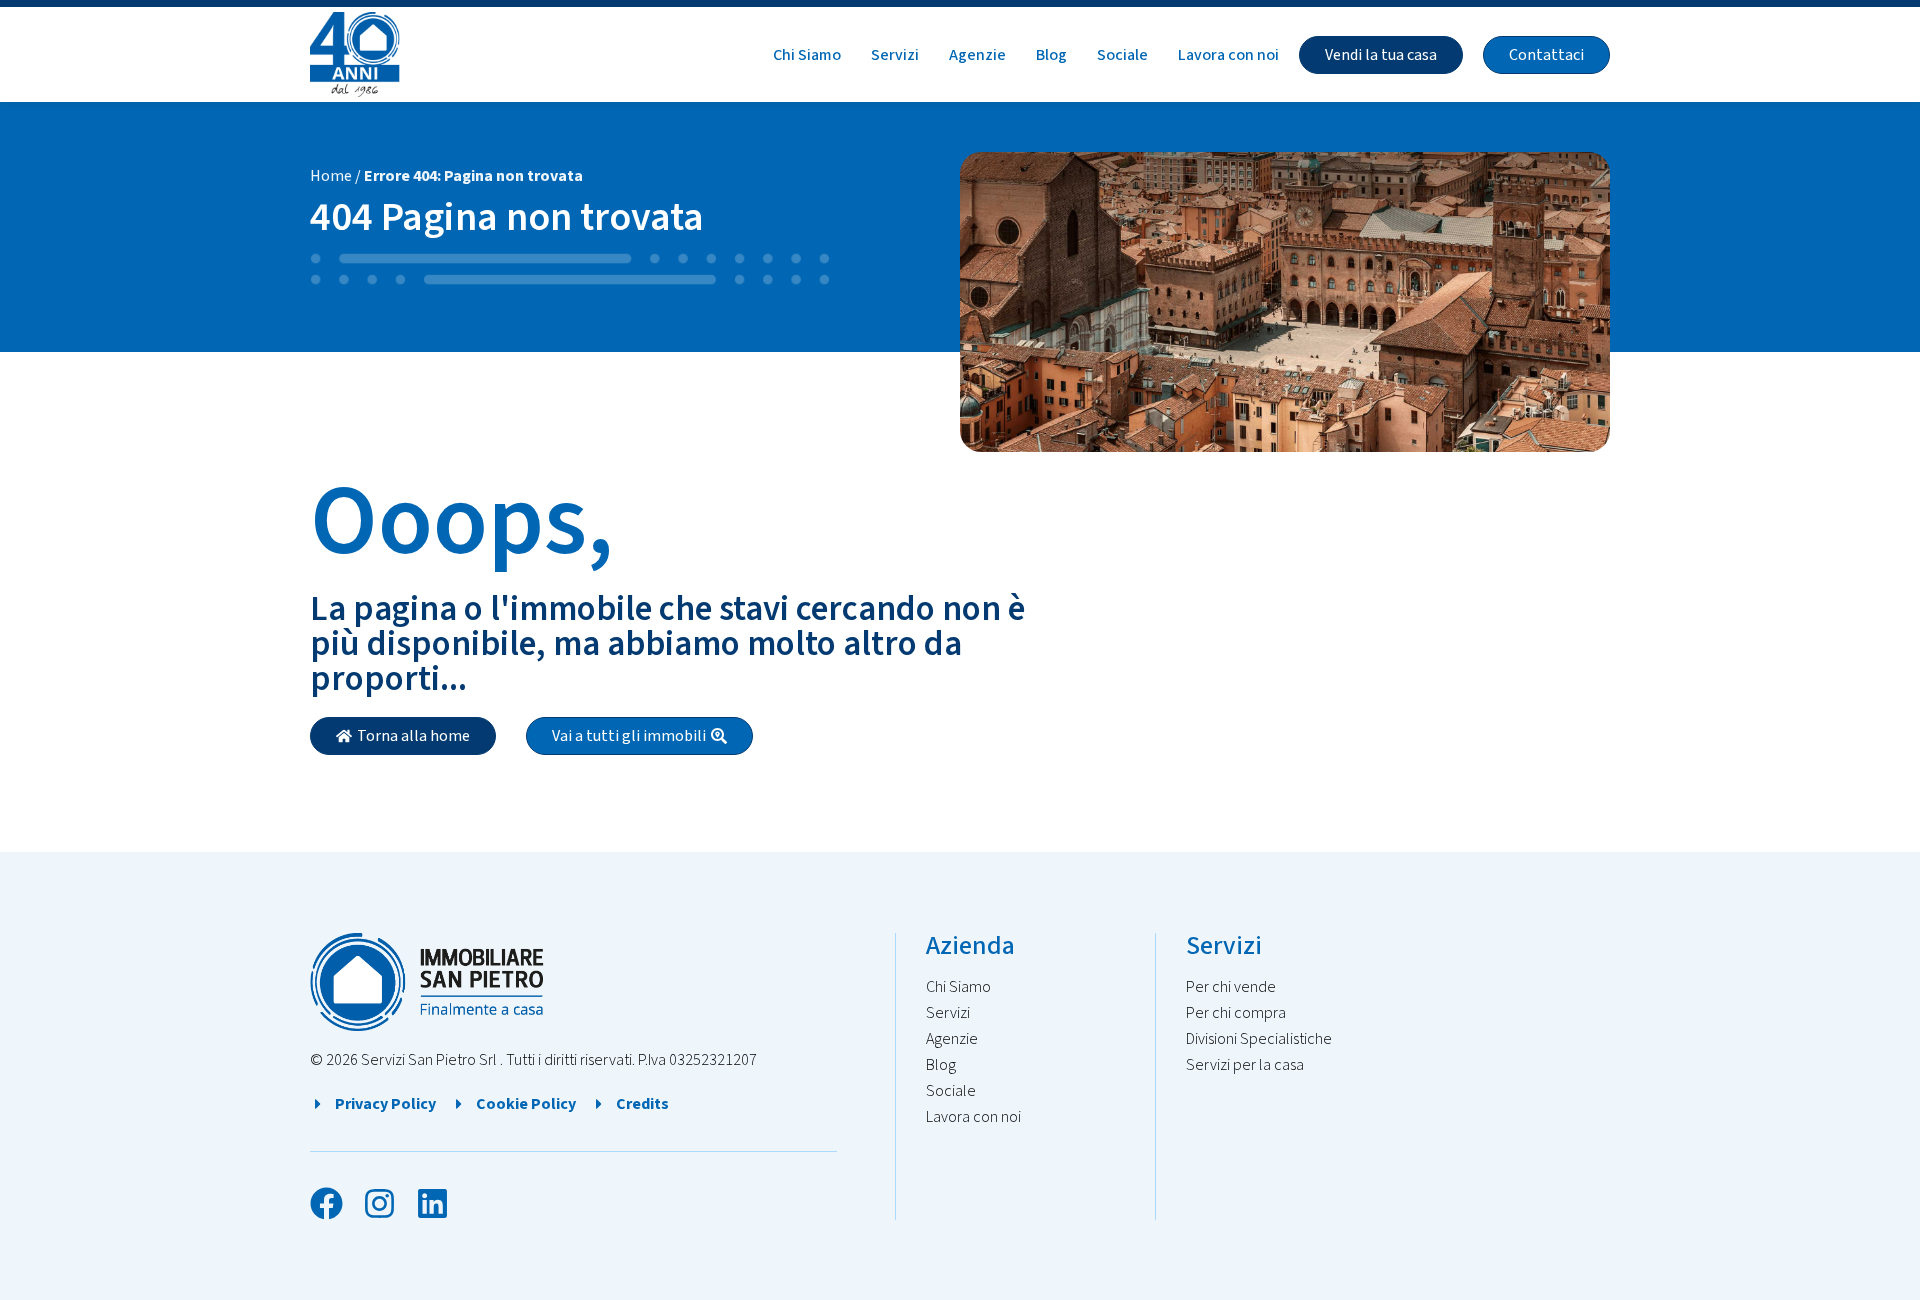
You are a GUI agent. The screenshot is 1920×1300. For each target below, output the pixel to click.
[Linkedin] (432, 1203)
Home (331, 176)
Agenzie (977, 55)
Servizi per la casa (1245, 1065)
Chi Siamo (807, 55)
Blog (1051, 55)
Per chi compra (1236, 1013)
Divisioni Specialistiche (1259, 1039)
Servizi (895, 55)
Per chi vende (1231, 987)
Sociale (1122, 55)
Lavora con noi (1228, 55)
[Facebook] (326, 1203)
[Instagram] (379, 1203)
